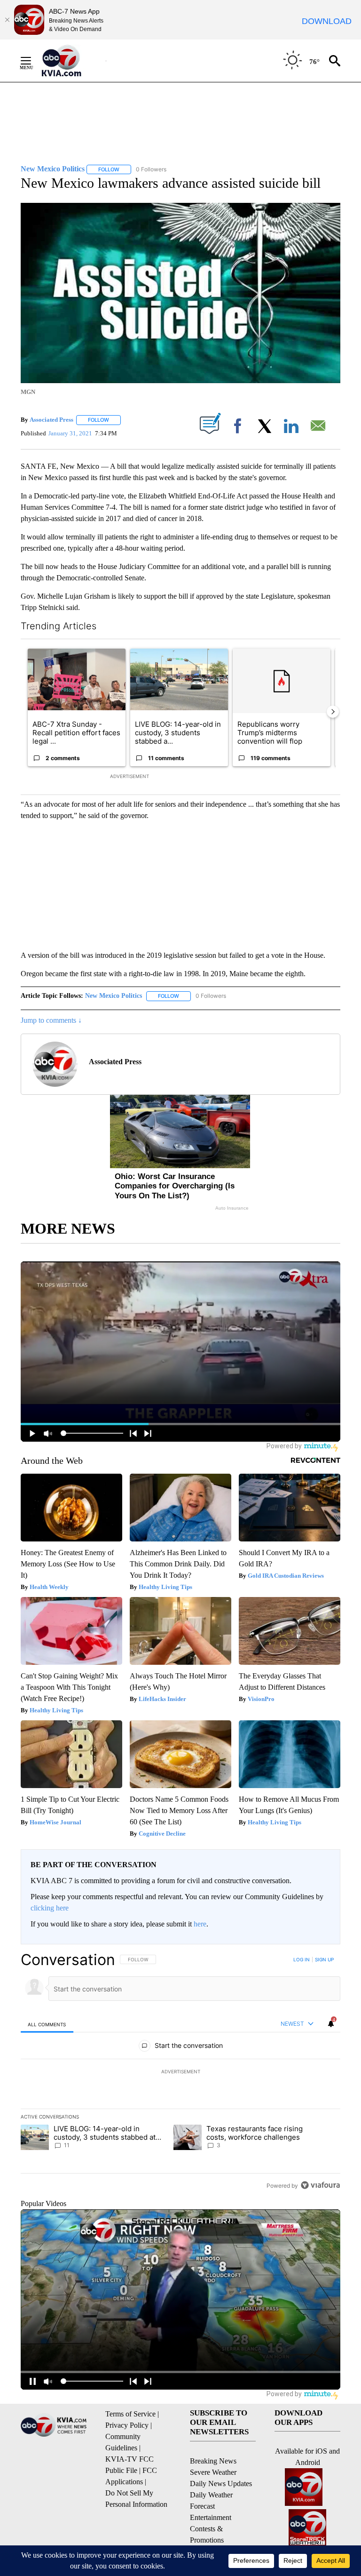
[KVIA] (72, 61)
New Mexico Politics (114, 996)
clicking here (50, 1908)
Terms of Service (130, 2414)
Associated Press (51, 420)
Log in (302, 1959)
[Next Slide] (333, 712)
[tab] (47, 2024)
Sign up (324, 1959)
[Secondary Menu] (33, 61)
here (200, 1924)
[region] (180, 2072)
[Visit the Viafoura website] (320, 2185)
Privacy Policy (127, 2425)
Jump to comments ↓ (51, 1020)
